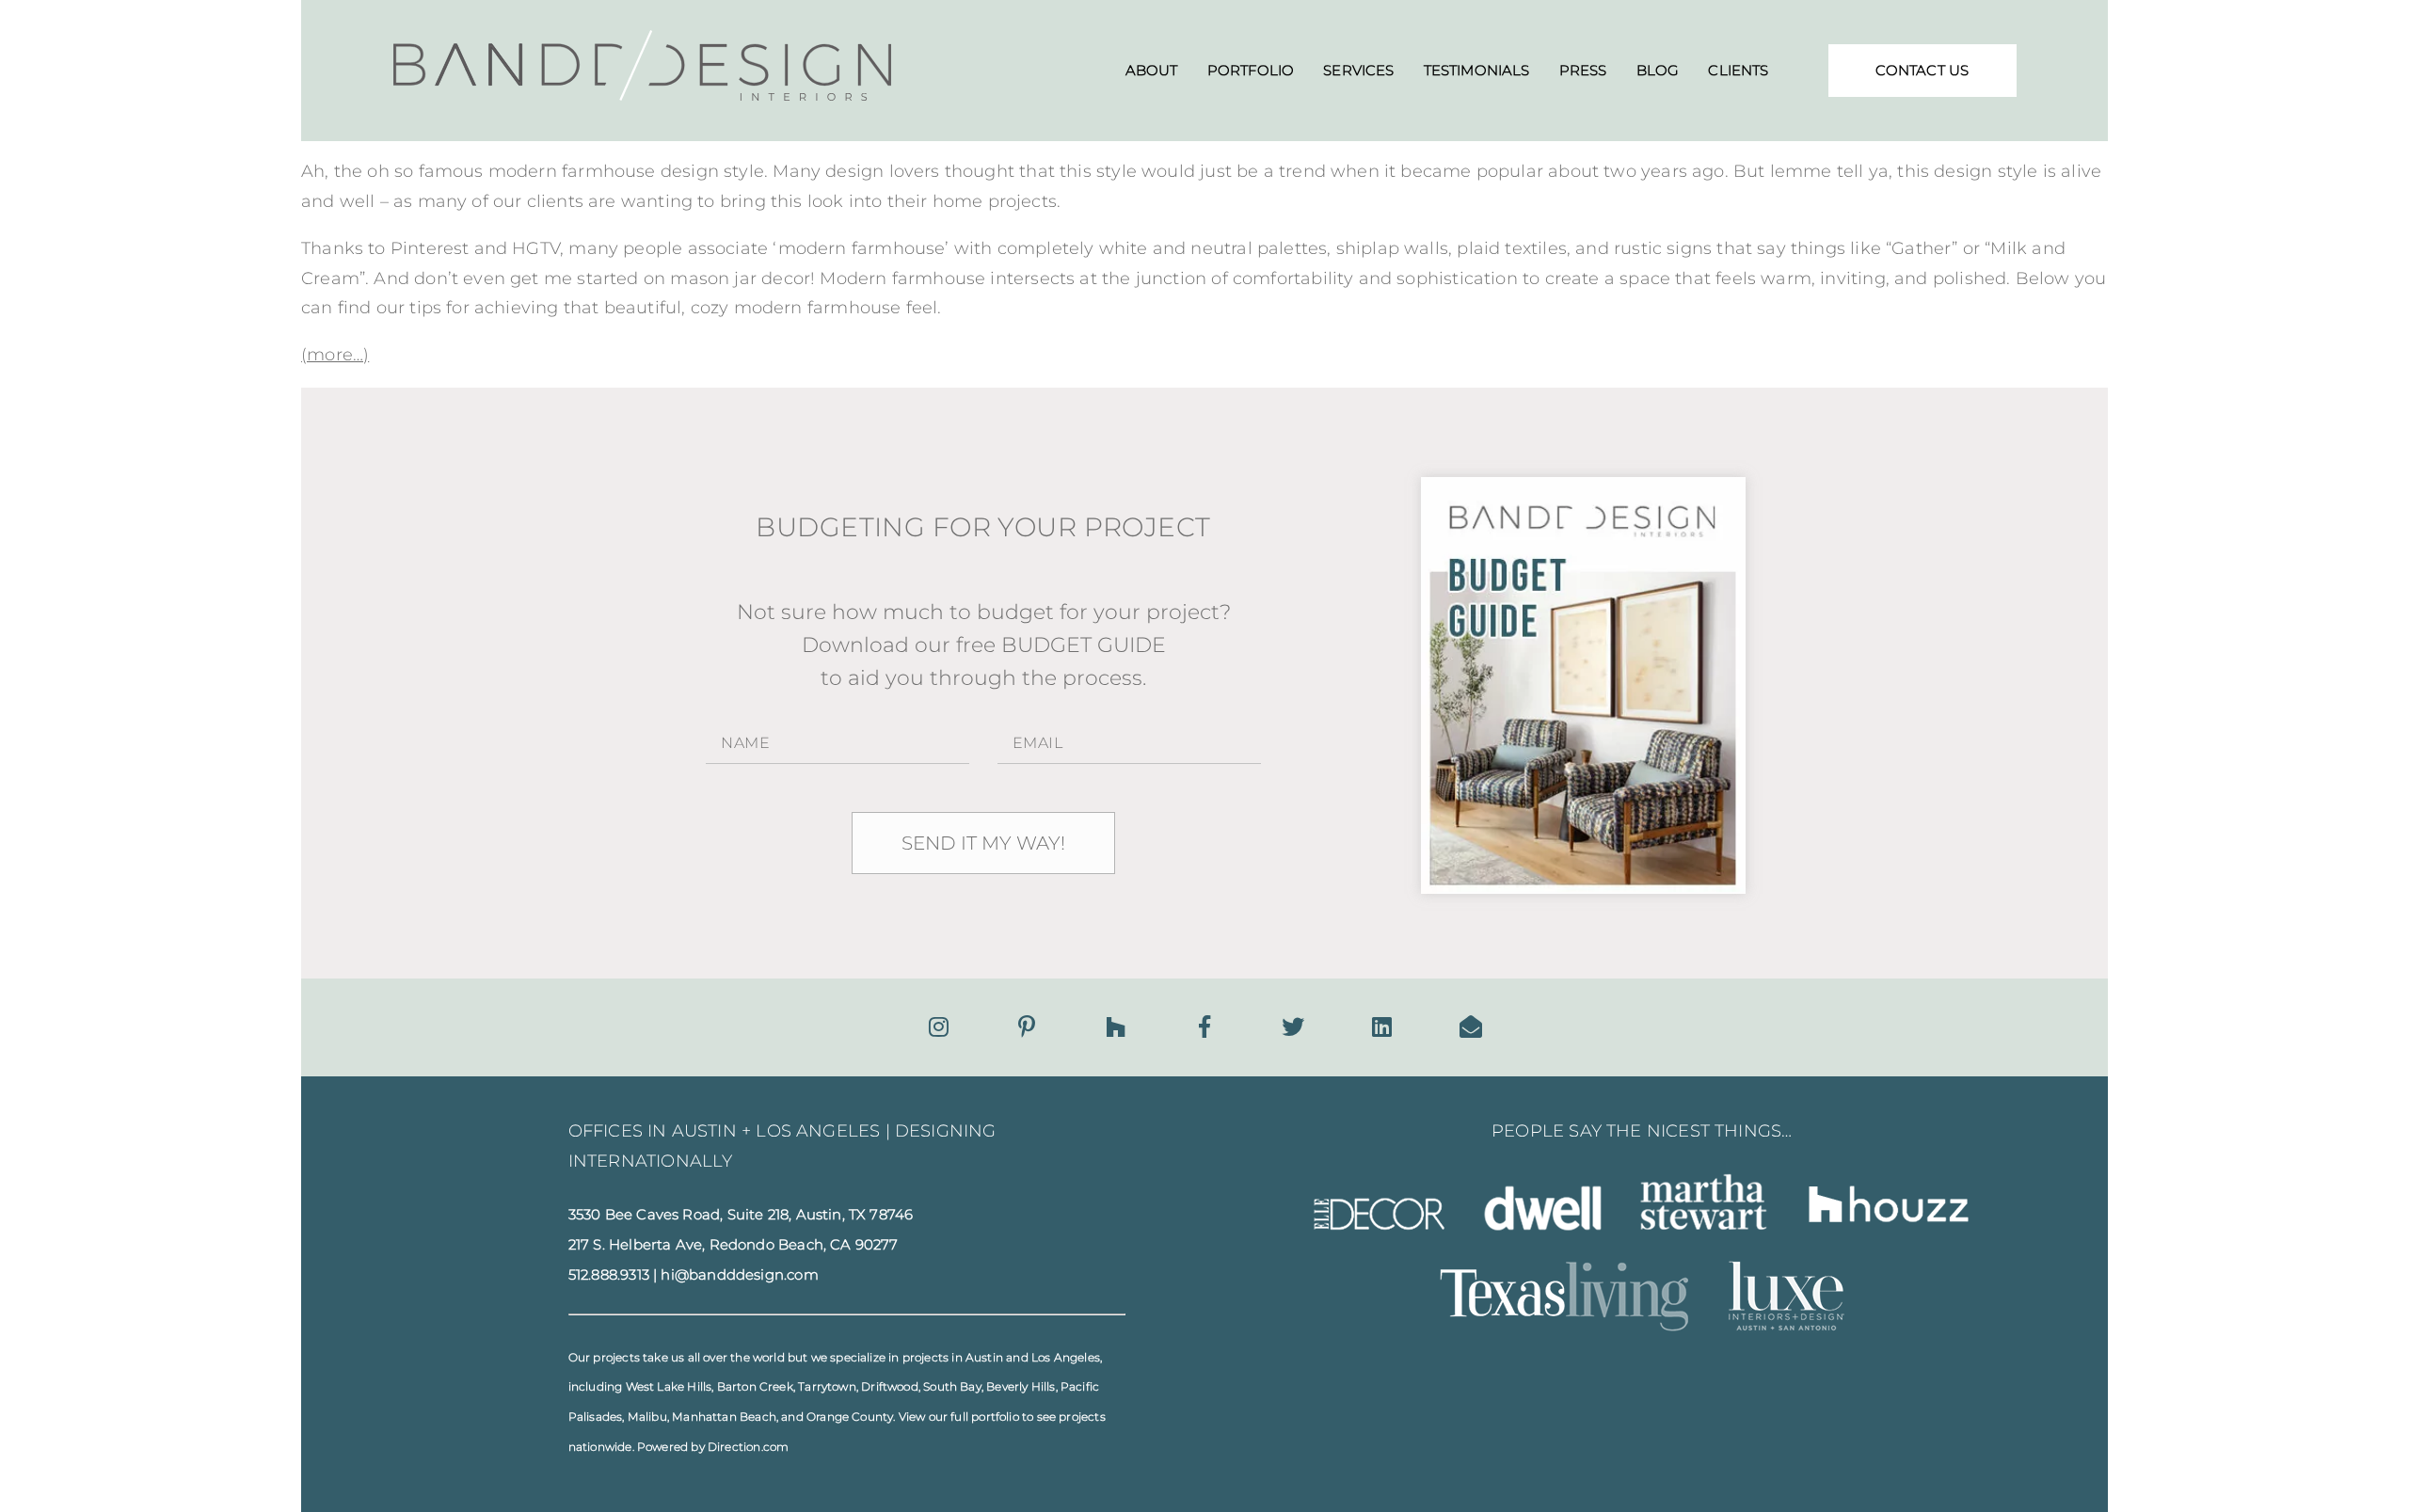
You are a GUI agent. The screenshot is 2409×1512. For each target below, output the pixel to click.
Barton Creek (755, 1386)
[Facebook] (1204, 1027)
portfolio (995, 1417)
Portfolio (1251, 70)
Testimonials (1477, 70)
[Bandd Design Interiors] (643, 95)
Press (1583, 70)
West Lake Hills (669, 1386)
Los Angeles (1066, 1357)
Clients (1738, 70)
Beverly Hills (1021, 1386)
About (1152, 70)
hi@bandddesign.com (739, 1275)
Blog (1658, 70)
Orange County (850, 1417)
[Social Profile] (1471, 1027)
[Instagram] (939, 1027)
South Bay (952, 1386)
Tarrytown (827, 1386)
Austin (984, 1357)
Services (1358, 70)
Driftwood (890, 1386)
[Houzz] (1116, 1027)
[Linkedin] (1382, 1027)
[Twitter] (1293, 1027)
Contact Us (1922, 70)
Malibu (647, 1417)
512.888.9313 (609, 1275)
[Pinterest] (1027, 1027)
